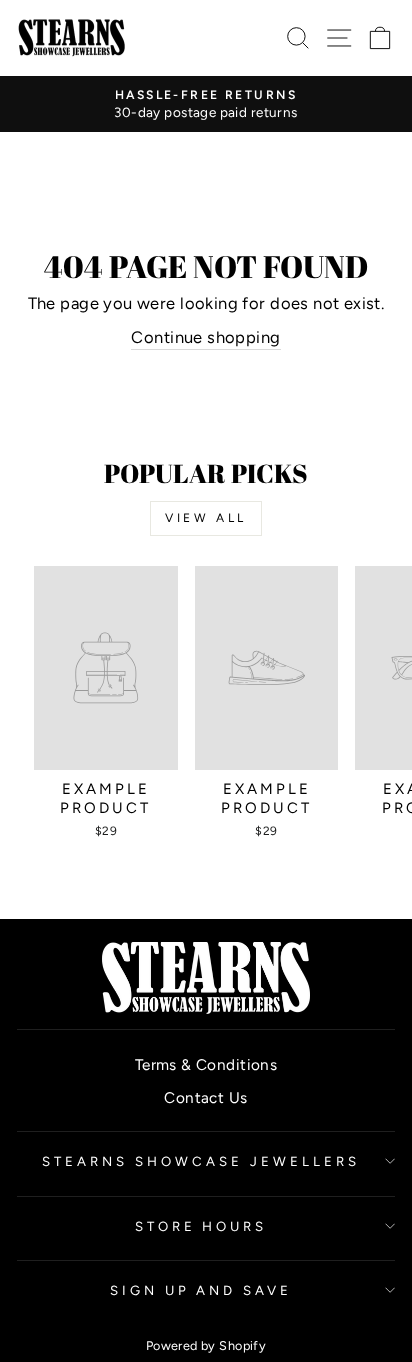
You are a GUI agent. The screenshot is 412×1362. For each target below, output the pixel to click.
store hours (201, 1226)
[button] (380, 37)
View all (206, 518)
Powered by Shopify (206, 1345)
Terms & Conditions (206, 1064)
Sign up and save (201, 1290)
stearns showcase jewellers (200, 1161)
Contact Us (205, 1097)
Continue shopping (205, 337)
